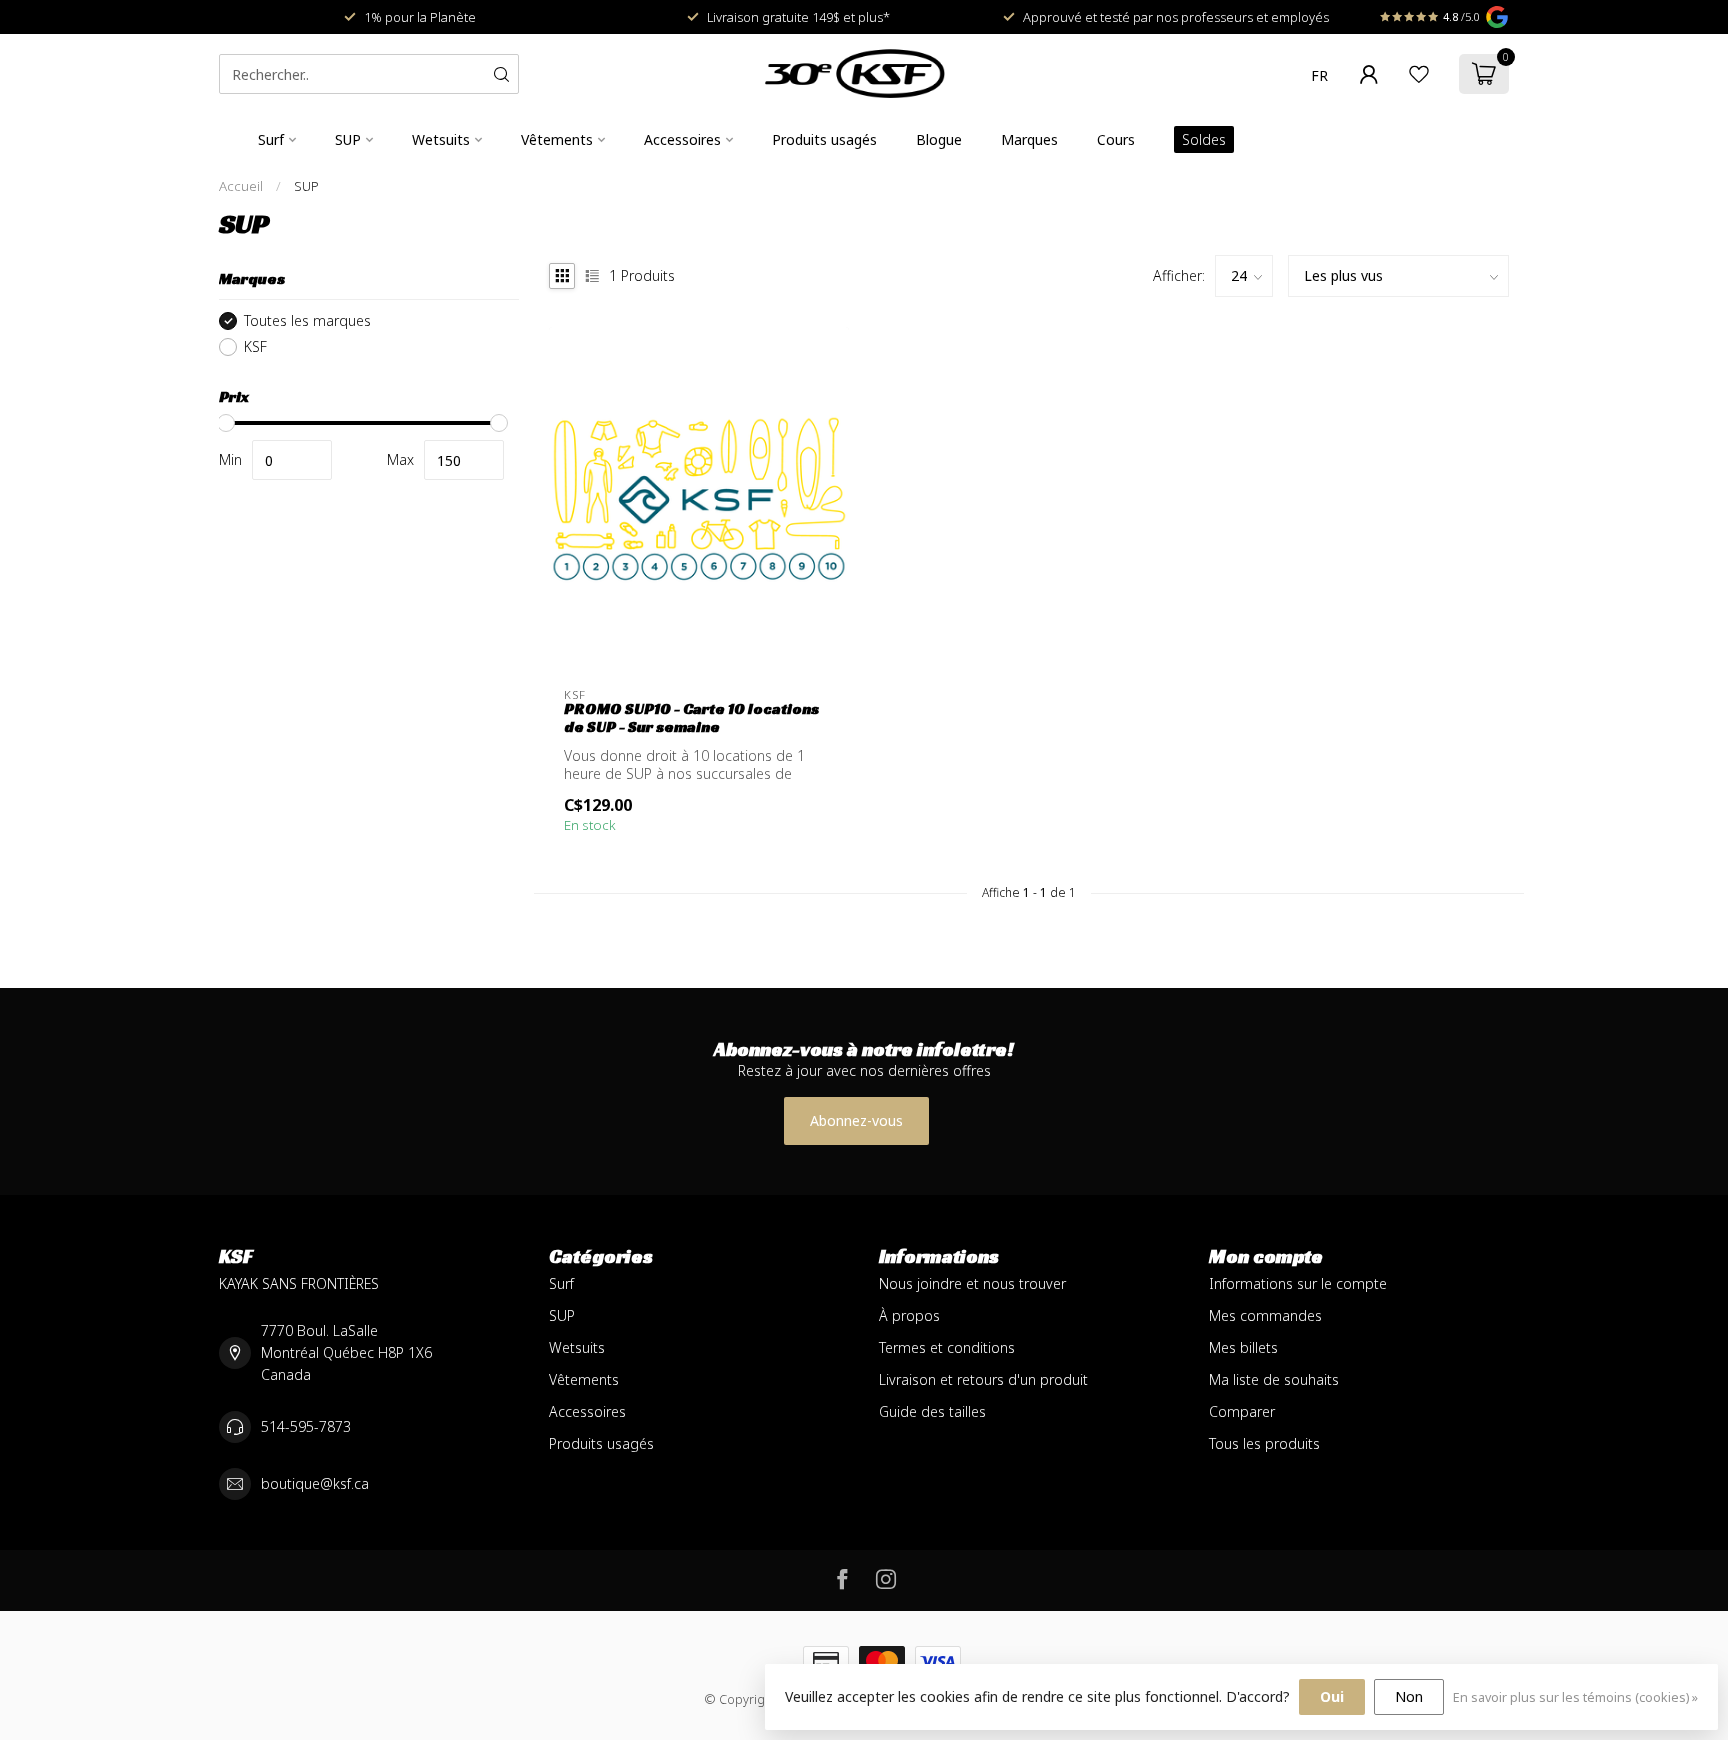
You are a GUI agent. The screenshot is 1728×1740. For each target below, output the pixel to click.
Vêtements (557, 139)
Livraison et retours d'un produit (983, 1379)
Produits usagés (824, 139)
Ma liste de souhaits (1274, 1379)
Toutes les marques (307, 320)
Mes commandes (1265, 1315)
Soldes (1204, 139)
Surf (271, 139)
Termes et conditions (947, 1347)
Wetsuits (441, 139)
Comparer (1242, 1411)
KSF (255, 346)
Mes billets (1243, 1347)
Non (1409, 1696)
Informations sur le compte (1298, 1283)
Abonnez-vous (856, 1120)
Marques (1029, 139)
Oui (1332, 1696)
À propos (909, 1315)
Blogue (939, 139)
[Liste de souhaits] (1419, 74)
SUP (348, 139)
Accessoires (682, 139)
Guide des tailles (932, 1411)
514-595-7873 (306, 1426)
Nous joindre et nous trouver (972, 1283)
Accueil (241, 186)
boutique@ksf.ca (315, 1483)
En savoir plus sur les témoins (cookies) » (1575, 1697)
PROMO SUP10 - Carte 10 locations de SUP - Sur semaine (691, 718)
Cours (1116, 139)
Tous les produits (1264, 1443)
